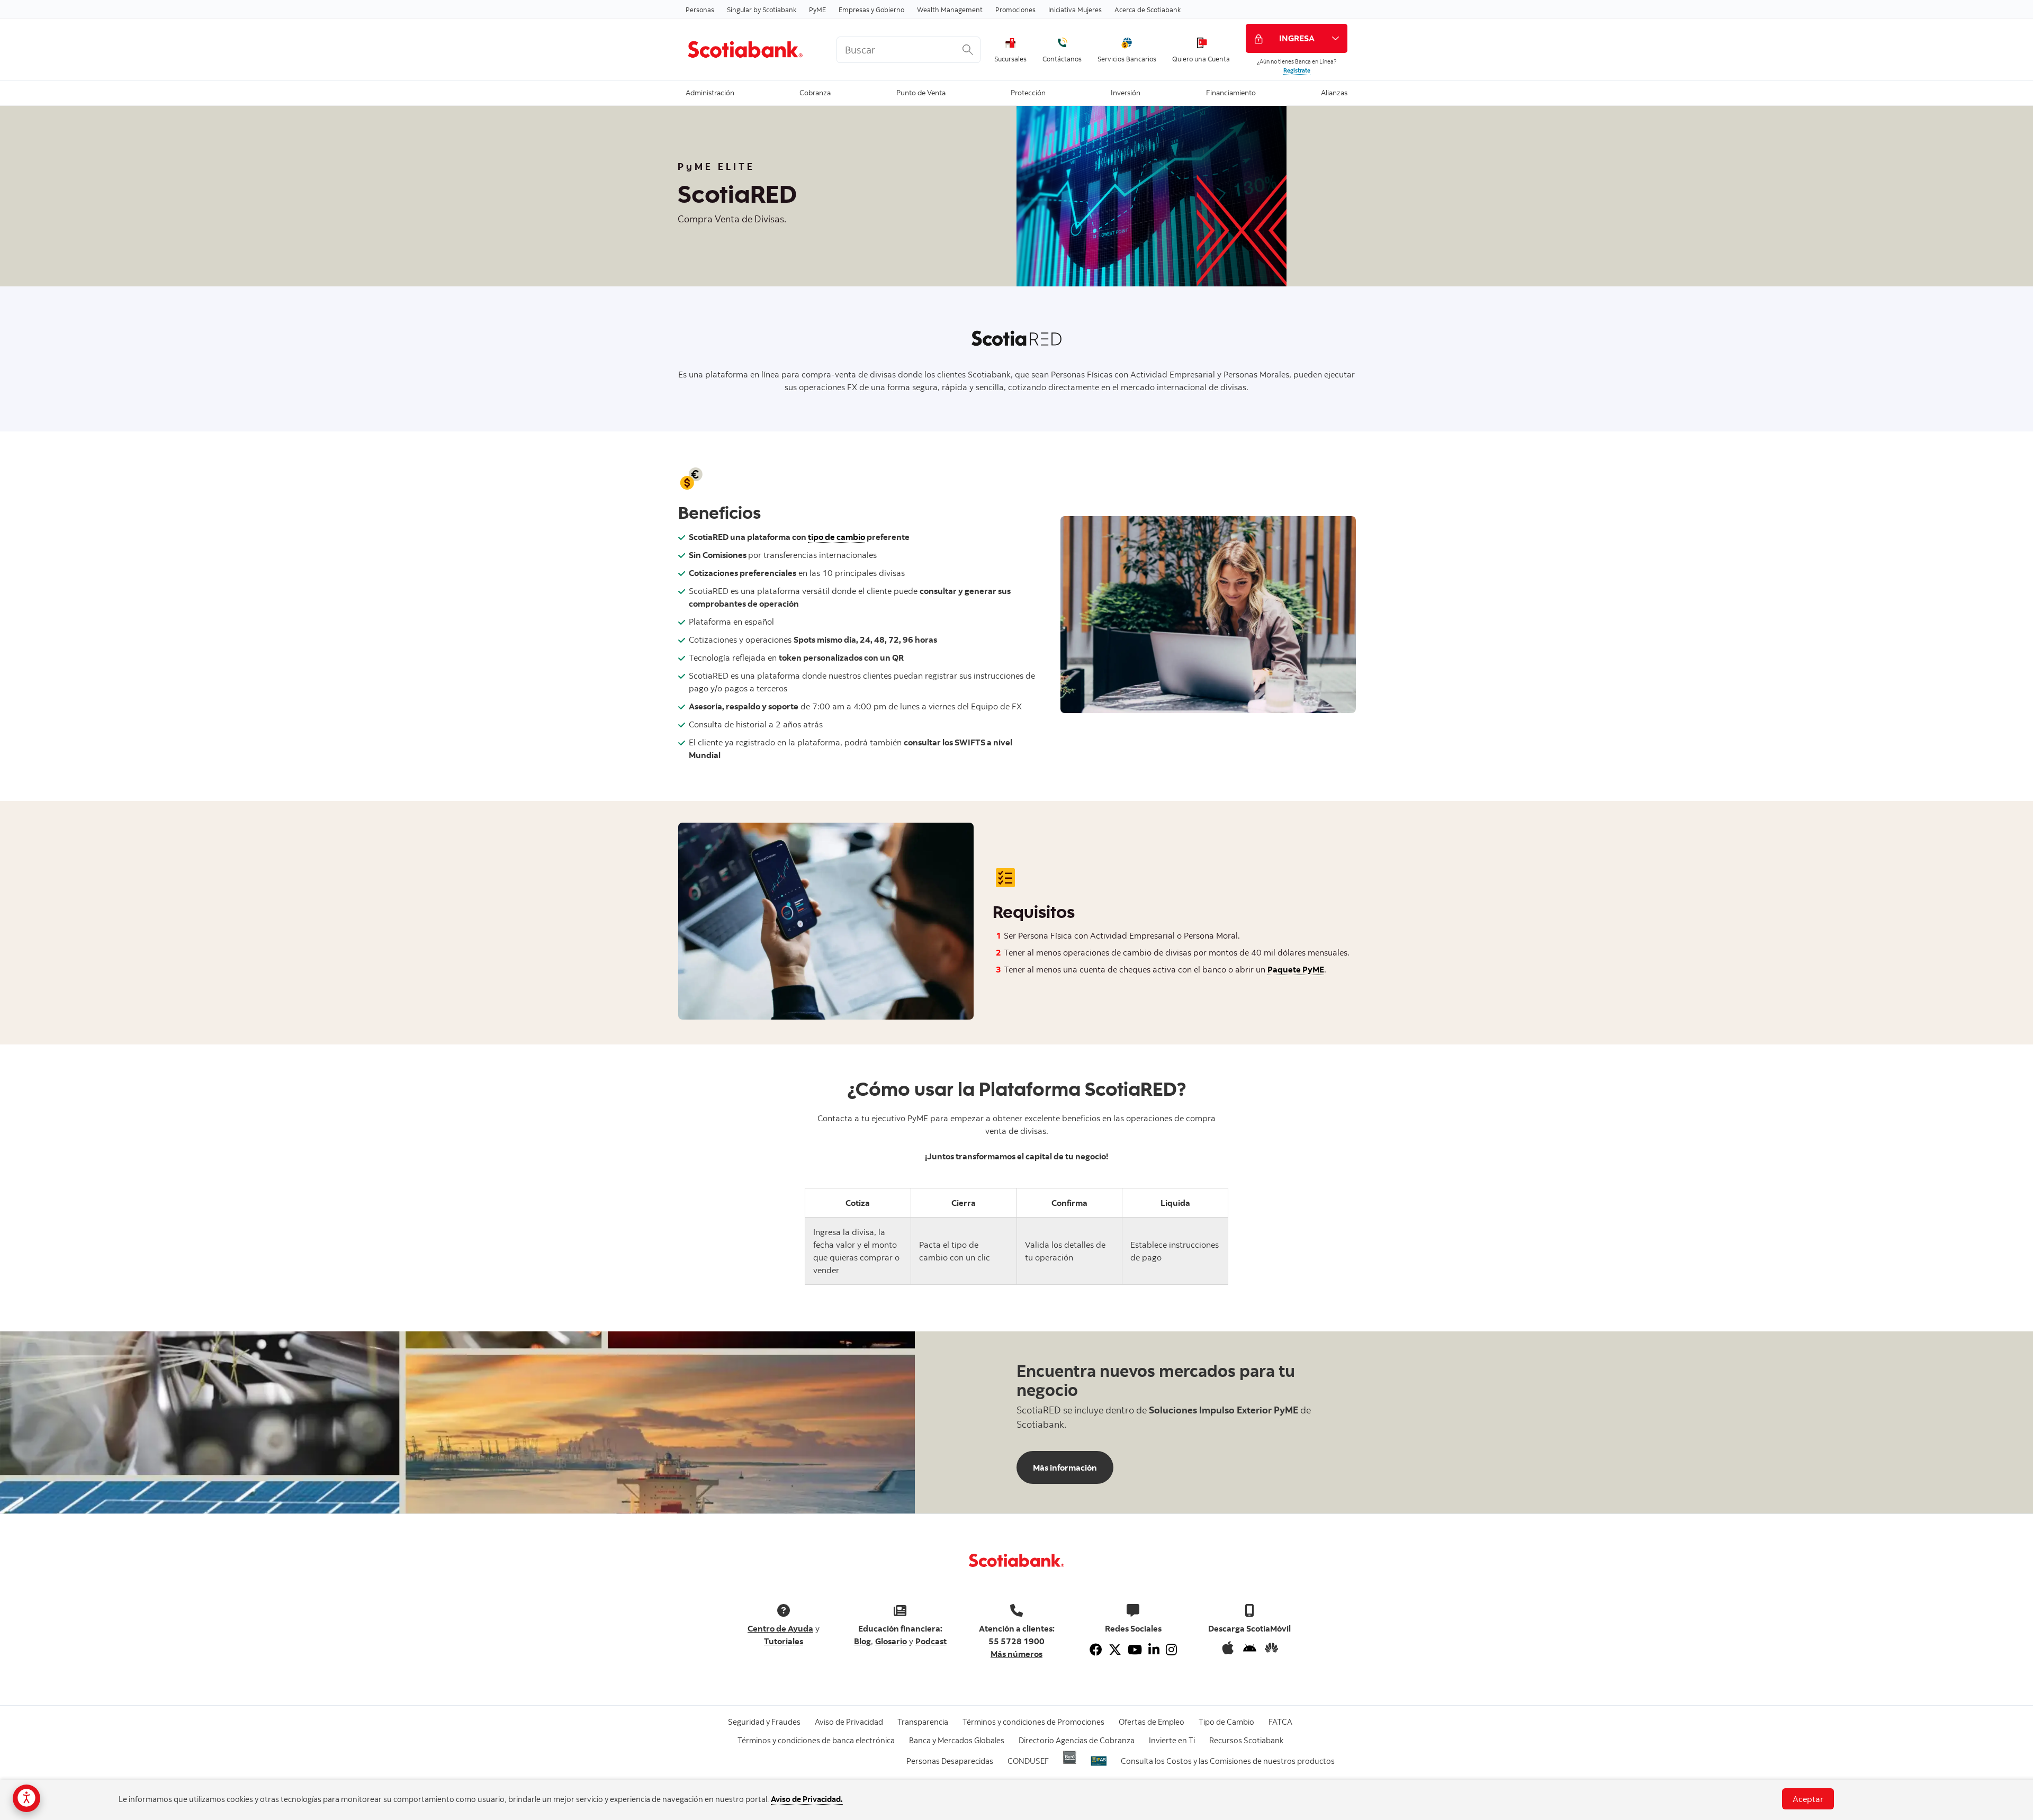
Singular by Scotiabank (762, 10)
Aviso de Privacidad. (807, 1799)
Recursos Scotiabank (1246, 1740)
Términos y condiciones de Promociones (1033, 1722)
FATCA (1280, 1722)
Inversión (1126, 92)
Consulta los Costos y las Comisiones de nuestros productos (1228, 1761)
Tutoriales (784, 1641)
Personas (700, 10)
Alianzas (1334, 92)
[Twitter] (1115, 1650)
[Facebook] (1096, 1650)
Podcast (931, 1641)
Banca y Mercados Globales (957, 1740)
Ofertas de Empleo (1152, 1722)
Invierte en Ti (1172, 1740)
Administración (710, 92)
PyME (817, 10)
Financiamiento (1231, 92)
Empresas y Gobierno (871, 10)
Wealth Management (950, 10)
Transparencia (923, 1722)
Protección (1028, 92)
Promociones (1015, 10)
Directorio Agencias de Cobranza (1077, 1740)
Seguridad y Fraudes (764, 1722)
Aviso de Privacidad (849, 1722)
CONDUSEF (1028, 1761)
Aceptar (1808, 1799)
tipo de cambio (836, 537)
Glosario (891, 1641)
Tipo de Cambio (1226, 1722)
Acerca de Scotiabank (1148, 10)
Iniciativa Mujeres (1075, 10)
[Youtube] (1135, 1650)
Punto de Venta (921, 92)
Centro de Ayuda (780, 1628)
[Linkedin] (1154, 1650)
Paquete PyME (1296, 969)
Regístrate (1297, 70)
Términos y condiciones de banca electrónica (816, 1740)
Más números (1016, 1654)
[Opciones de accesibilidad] (26, 1798)
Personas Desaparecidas (950, 1761)
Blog (862, 1641)
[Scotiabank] (753, 49)
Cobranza (815, 92)
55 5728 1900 (1016, 1641)
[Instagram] (1171, 1650)
